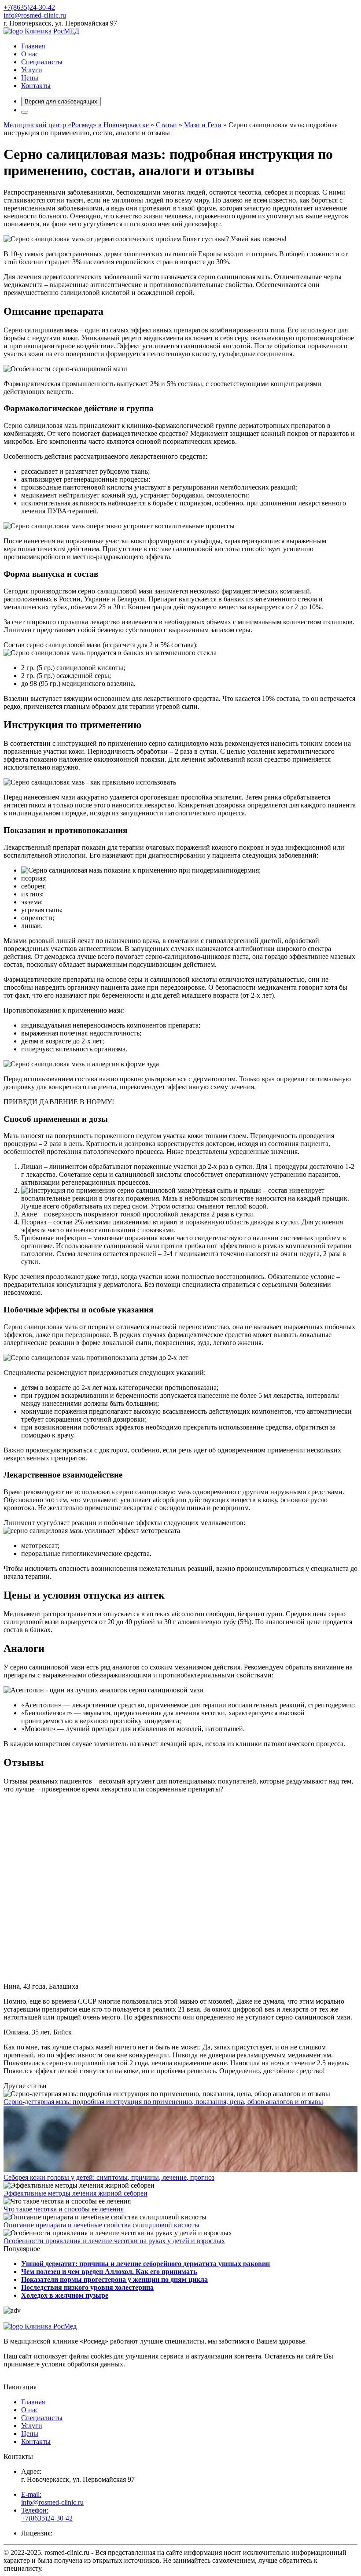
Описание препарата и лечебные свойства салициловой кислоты (101, 2225)
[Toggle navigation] (25, 112)
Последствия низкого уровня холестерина (87, 2287)
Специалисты (42, 62)
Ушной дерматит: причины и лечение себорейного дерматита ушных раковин (146, 2264)
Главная (33, 46)
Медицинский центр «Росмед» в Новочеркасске (76, 125)
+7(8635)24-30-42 (29, 7)
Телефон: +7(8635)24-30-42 (47, 2514)
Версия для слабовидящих (61, 101)
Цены (30, 78)
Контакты (36, 86)
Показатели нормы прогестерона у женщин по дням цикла (114, 2279)
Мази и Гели (203, 125)
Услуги (32, 70)
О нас (30, 54)
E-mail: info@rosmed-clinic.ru (52, 2498)
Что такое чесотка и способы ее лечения (64, 2209)
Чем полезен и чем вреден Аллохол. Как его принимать (109, 2272)
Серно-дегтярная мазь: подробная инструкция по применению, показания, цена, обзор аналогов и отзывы (163, 2102)
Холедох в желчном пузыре (65, 2295)
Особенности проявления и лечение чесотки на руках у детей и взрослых (114, 2241)
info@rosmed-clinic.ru (35, 15)
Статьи (166, 125)
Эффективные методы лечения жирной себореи (76, 2193)
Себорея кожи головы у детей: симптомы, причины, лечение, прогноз (109, 2177)
